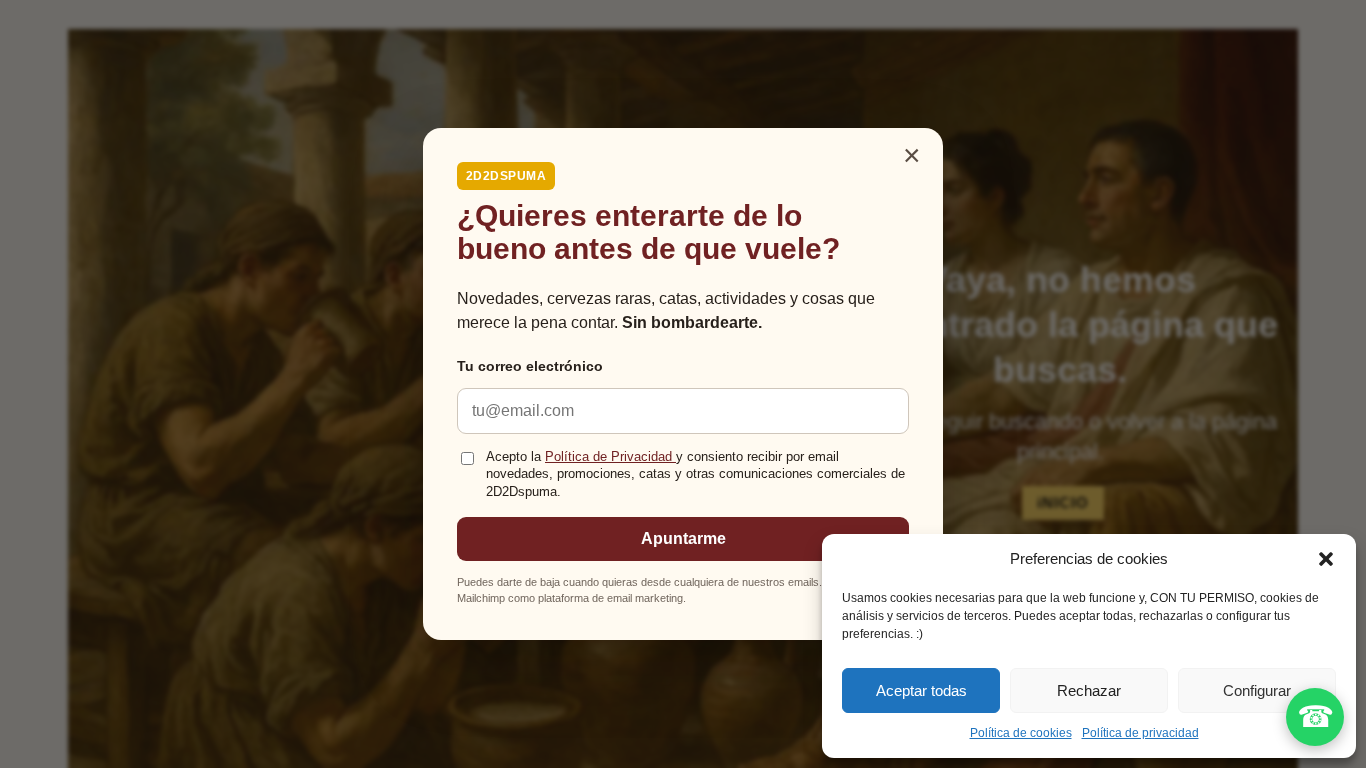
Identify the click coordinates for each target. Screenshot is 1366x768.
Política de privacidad (1140, 733)
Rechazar (1089, 690)
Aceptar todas (921, 690)
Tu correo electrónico (530, 366)
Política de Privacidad (610, 457)
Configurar (1257, 690)
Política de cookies (1021, 733)
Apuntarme (683, 538)
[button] (1326, 559)
